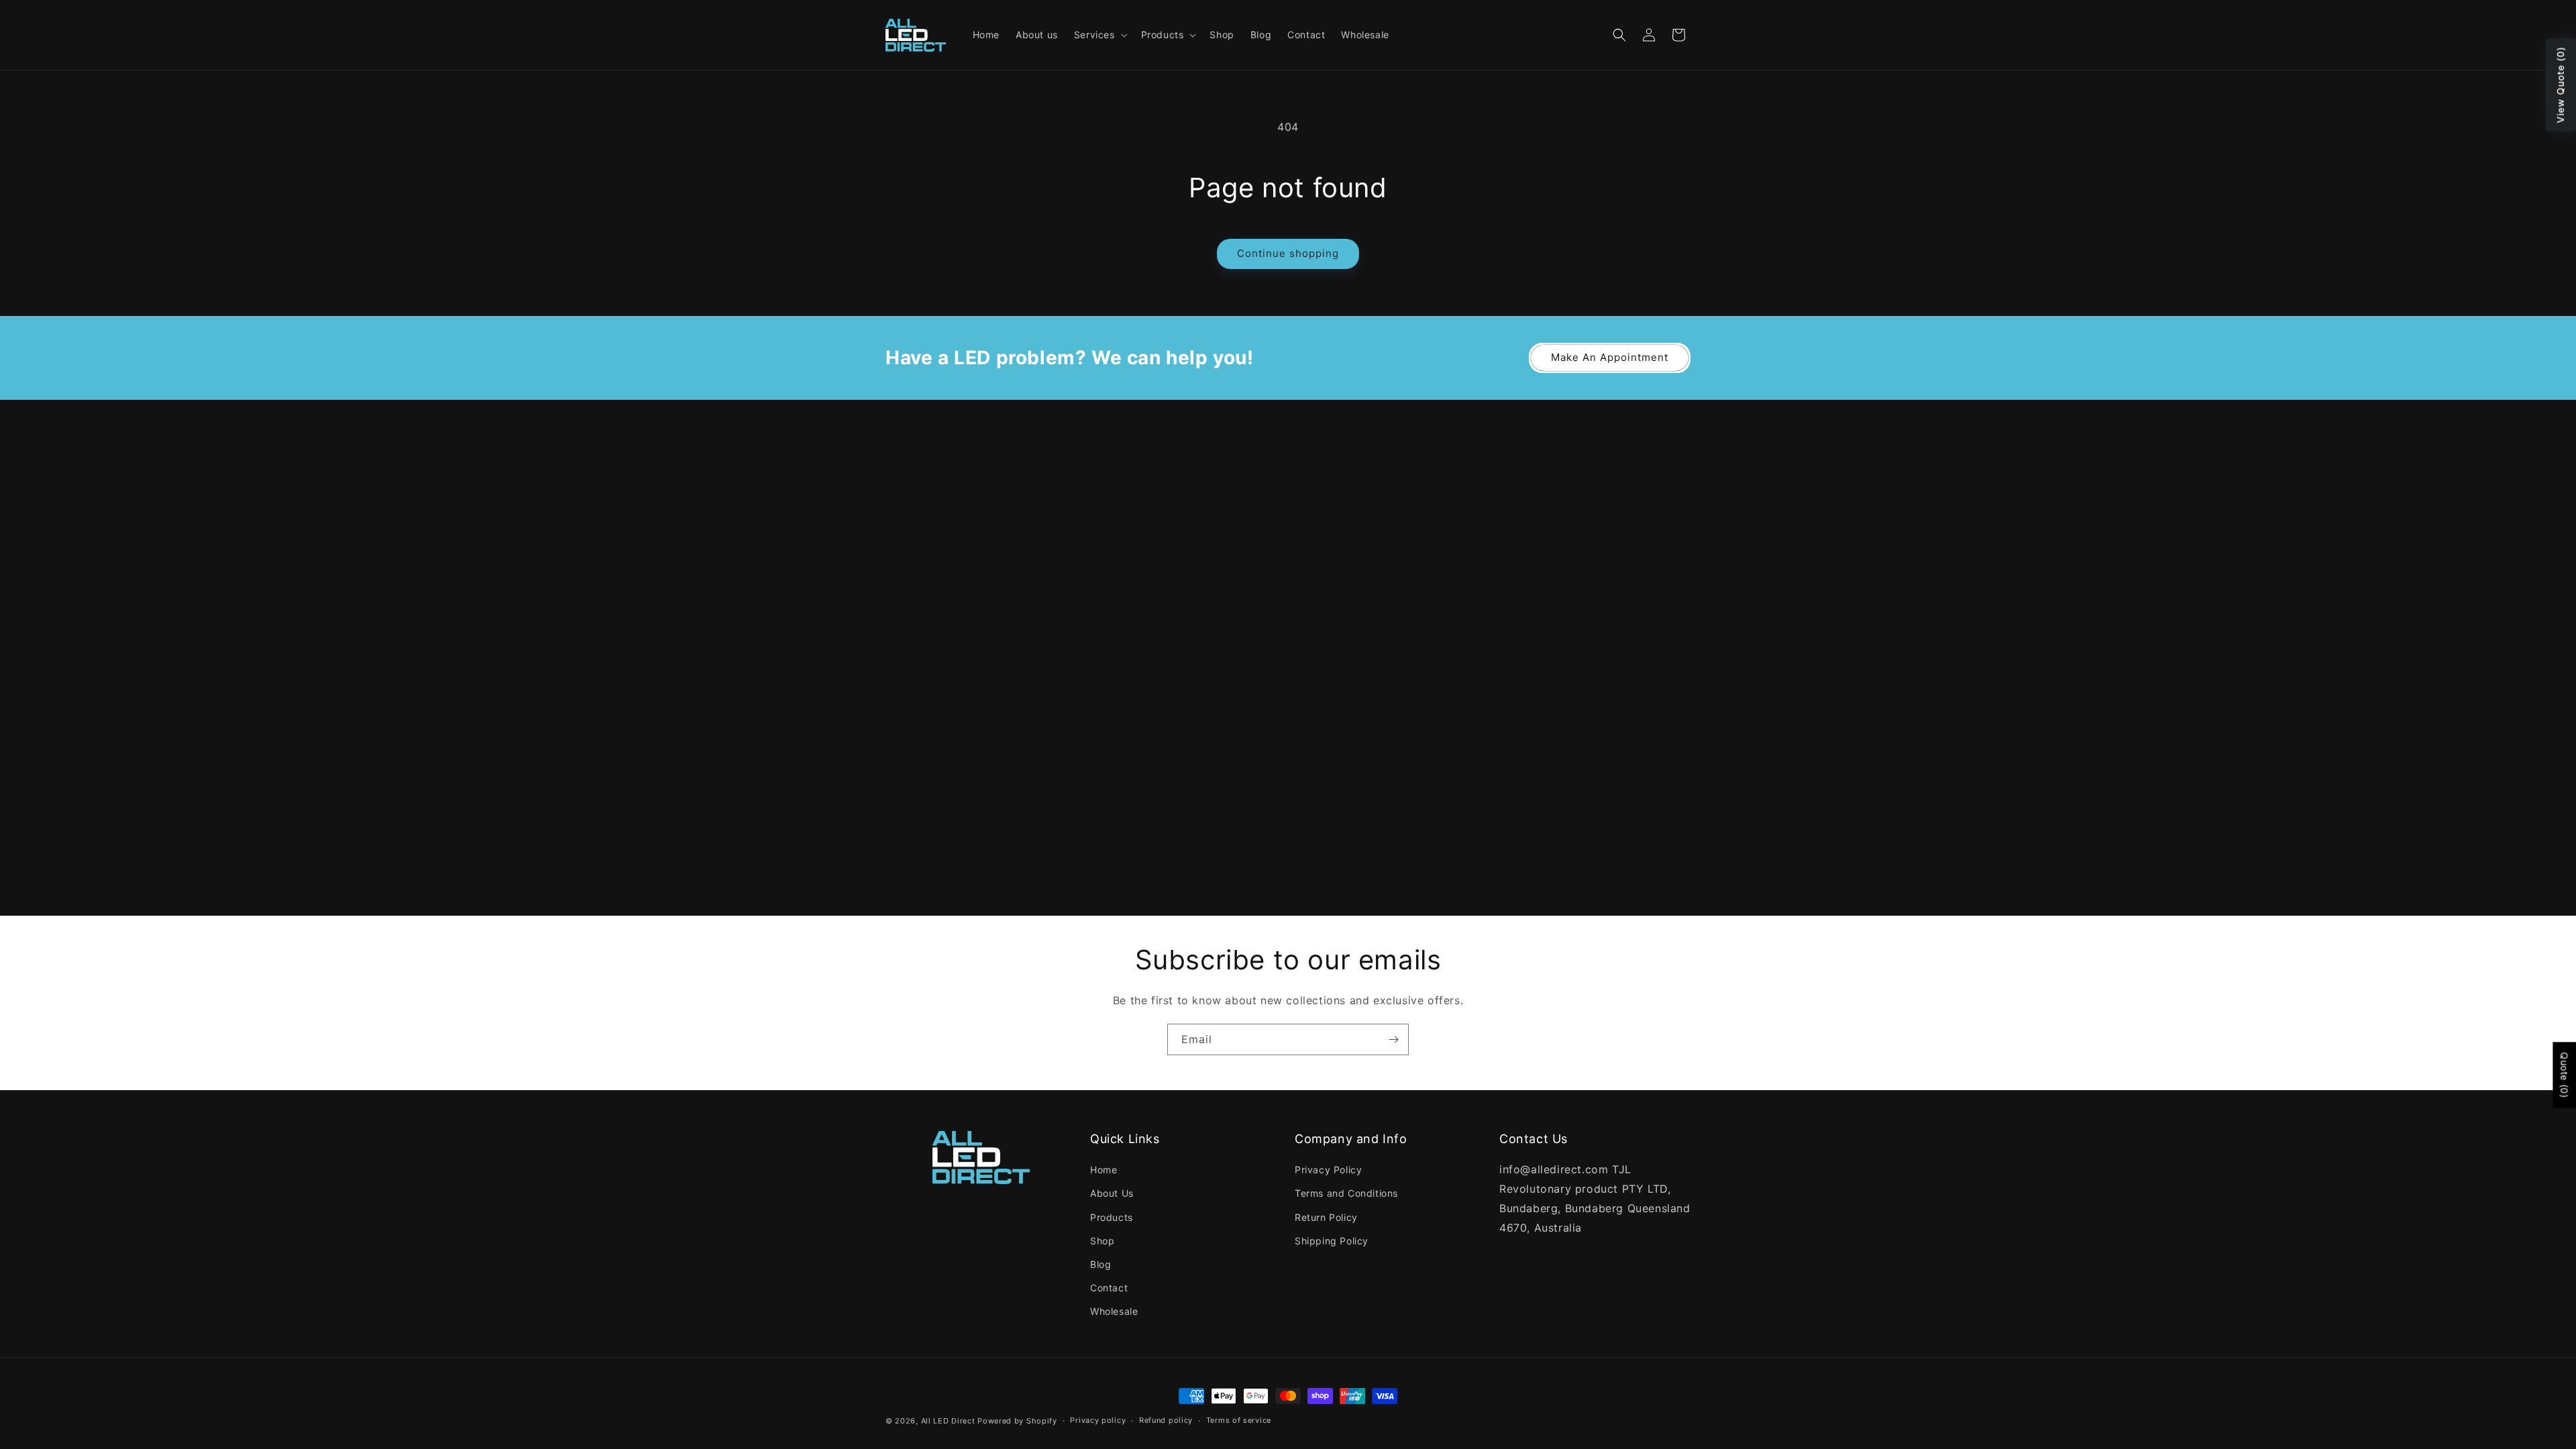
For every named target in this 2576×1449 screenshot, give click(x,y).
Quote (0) (2564, 1075)
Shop (1102, 1241)
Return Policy (1326, 1217)
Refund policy (1166, 1420)
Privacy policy (1098, 1420)
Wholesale (1114, 1311)
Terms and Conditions (1346, 1193)
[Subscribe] (1393, 1039)
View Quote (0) (2560, 85)
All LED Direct (948, 1421)
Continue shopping (1288, 253)
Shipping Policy (1332, 1241)
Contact (1109, 1288)
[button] (1099, 35)
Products (1112, 1217)
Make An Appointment (1610, 357)
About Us (1112, 1193)
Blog (1101, 1264)
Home (1104, 1170)
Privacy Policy (1328, 1170)
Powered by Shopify (1017, 1421)
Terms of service (1239, 1420)
